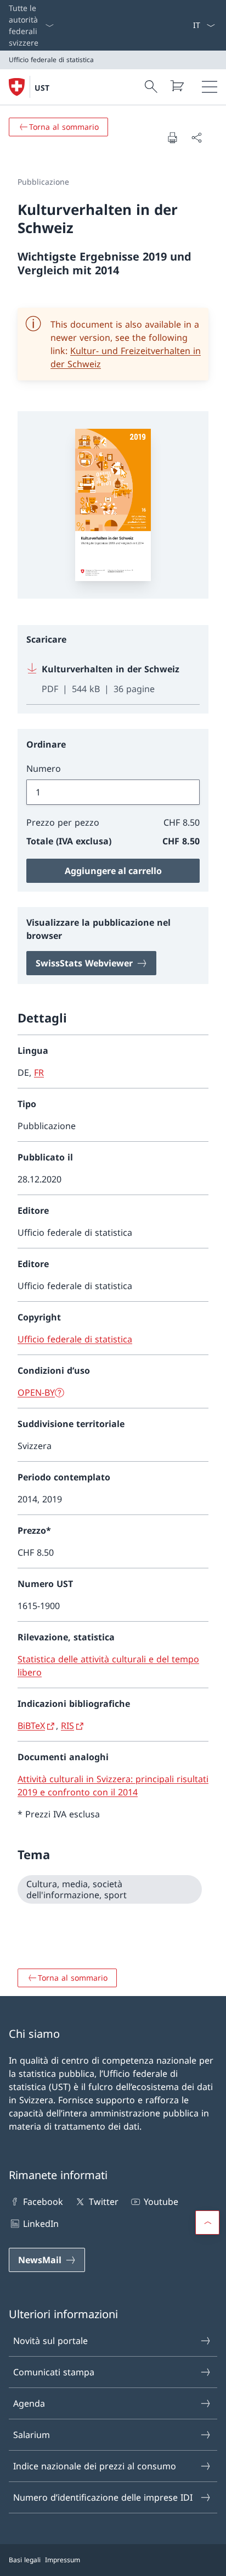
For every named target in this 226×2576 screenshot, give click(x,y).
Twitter (103, 2202)
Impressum (63, 2560)
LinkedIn (41, 2224)
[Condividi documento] (196, 137)
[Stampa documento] (172, 137)
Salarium (32, 2435)
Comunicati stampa (54, 2372)
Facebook (43, 2202)
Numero (44, 769)
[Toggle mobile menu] (210, 87)
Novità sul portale (50, 2341)
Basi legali (25, 2560)
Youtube (161, 2202)
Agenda (29, 2403)
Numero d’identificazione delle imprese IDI (103, 2497)
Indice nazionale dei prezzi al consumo (95, 2466)
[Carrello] (177, 86)
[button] (207, 2223)
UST (42, 88)
